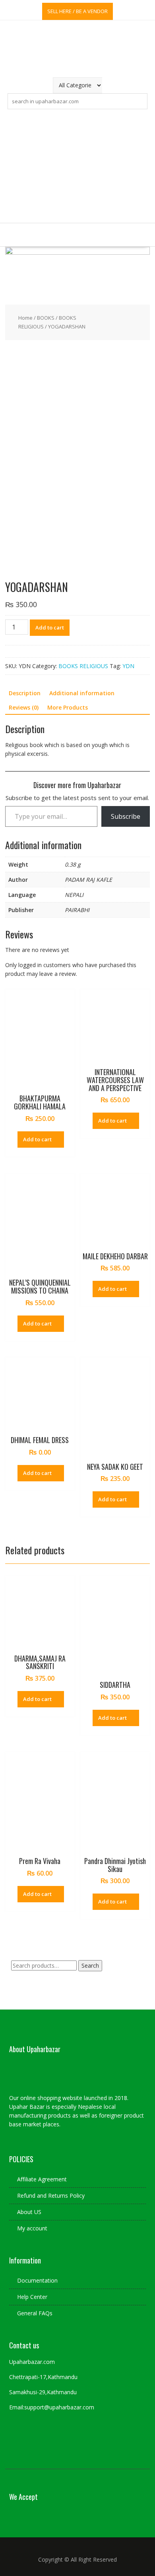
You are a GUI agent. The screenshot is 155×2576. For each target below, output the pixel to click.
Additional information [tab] (82, 693)
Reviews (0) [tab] (24, 707)
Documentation (37, 2280)
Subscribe (126, 816)
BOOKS (46, 318)
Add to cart (50, 627)
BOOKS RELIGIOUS (83, 666)
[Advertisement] (77, 166)
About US (29, 2212)
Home (25, 318)
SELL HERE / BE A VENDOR (77, 11)
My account (32, 2228)
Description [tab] (25, 693)
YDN (128, 666)
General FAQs (35, 2313)
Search (90, 1965)
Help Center (32, 2297)
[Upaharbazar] (77, 253)
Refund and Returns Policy (51, 2195)
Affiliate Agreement (42, 2179)
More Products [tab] (68, 707)
